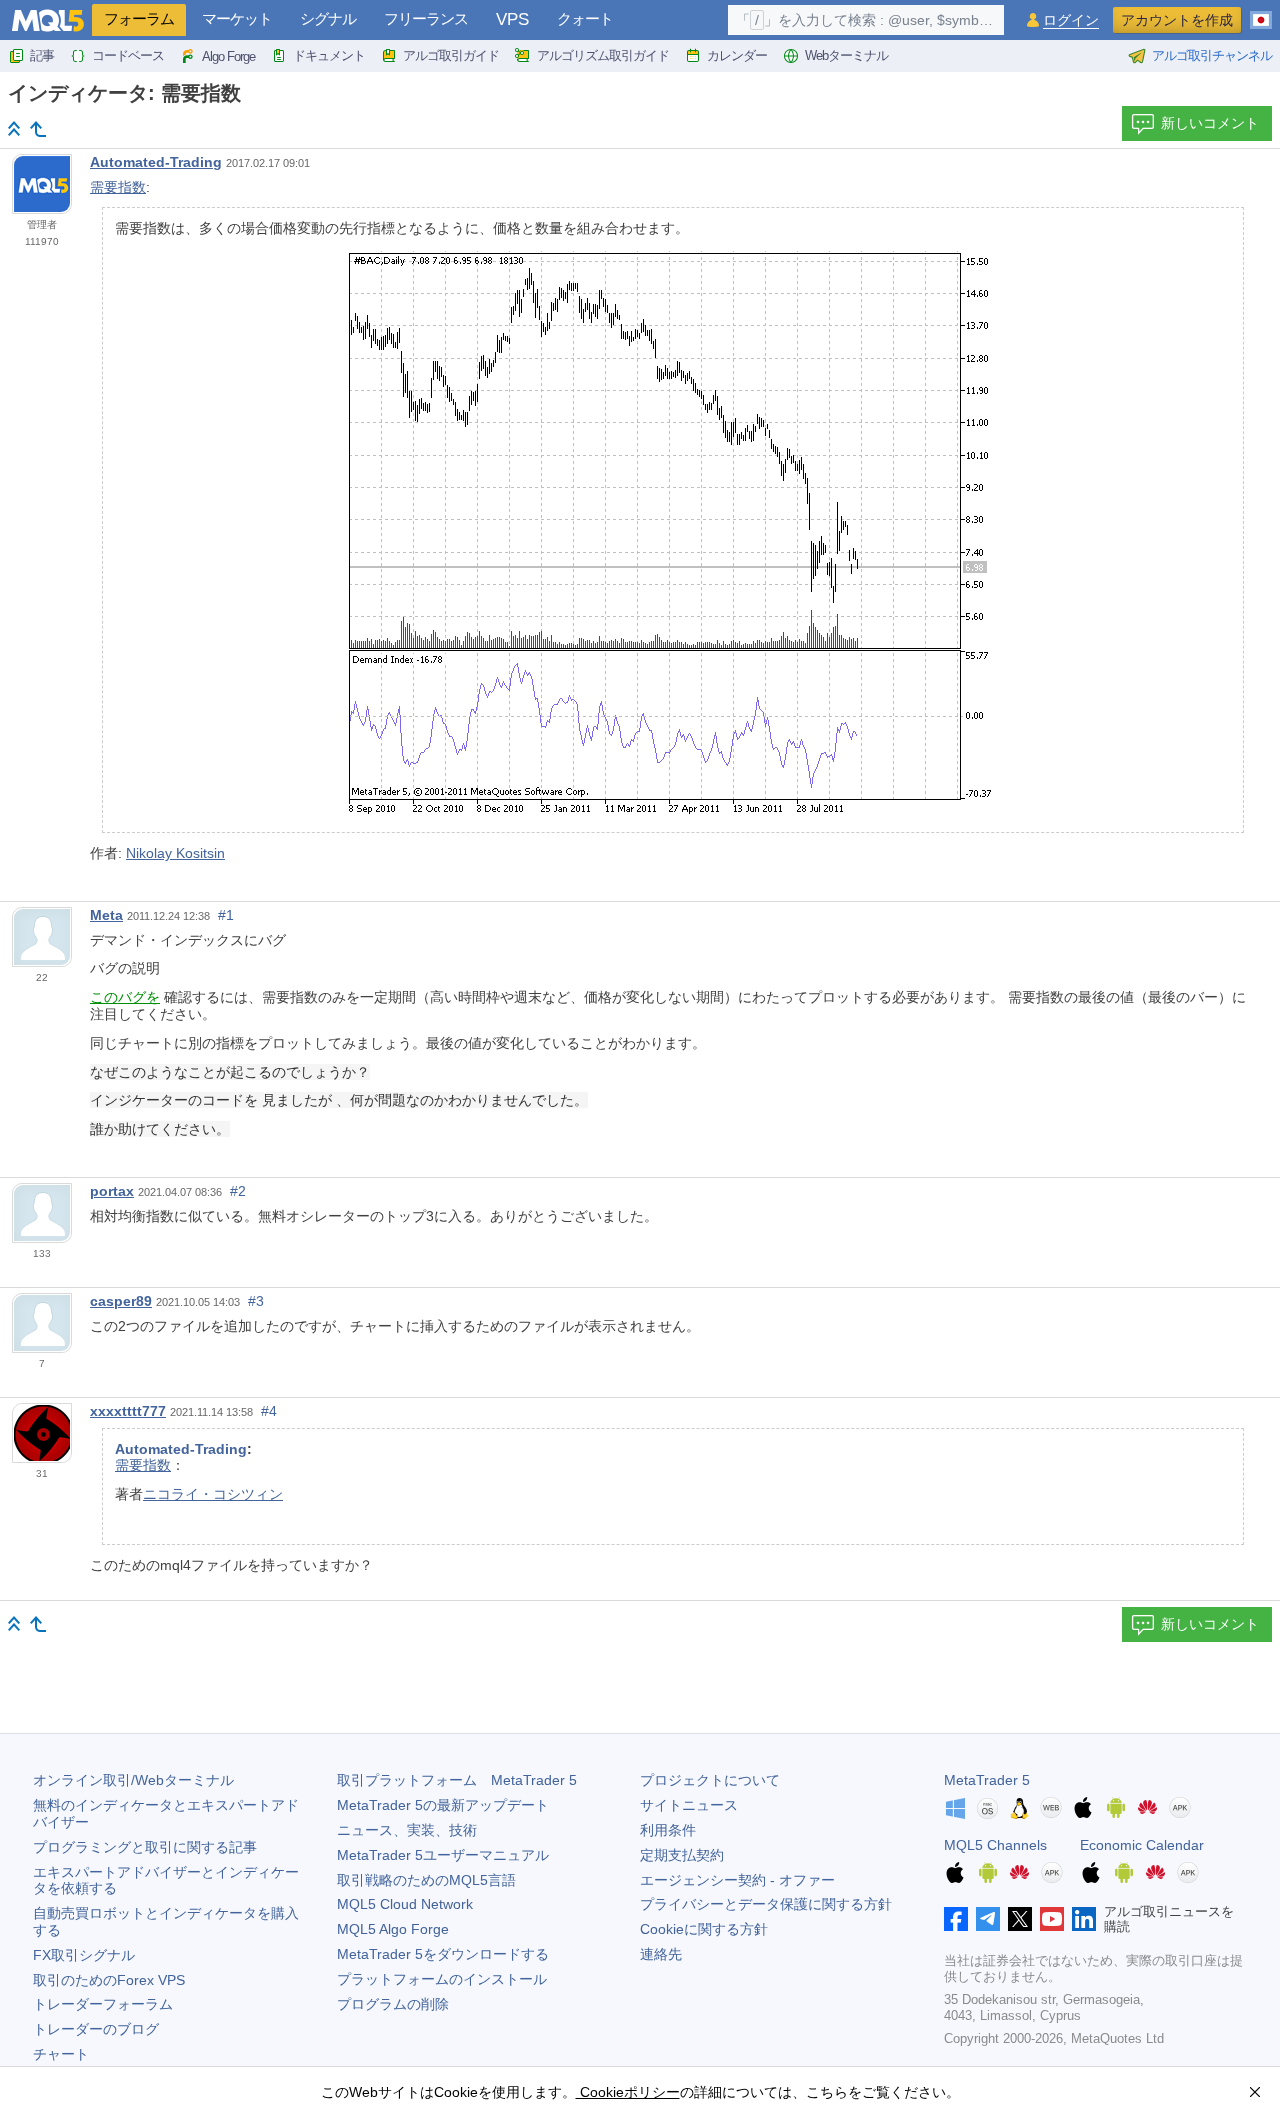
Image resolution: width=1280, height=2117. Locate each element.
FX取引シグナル (84, 1955)
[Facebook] (956, 1919)
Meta (106, 915)
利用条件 (668, 1830)
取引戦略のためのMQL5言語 (426, 1880)
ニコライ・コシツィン (213, 1494)
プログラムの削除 (393, 2004)
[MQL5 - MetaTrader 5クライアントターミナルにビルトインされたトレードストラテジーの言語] (48, 20)
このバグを (125, 997)
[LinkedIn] (1084, 1919)
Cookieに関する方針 (704, 1929)
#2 (238, 1191)
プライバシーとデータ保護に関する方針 (766, 1904)
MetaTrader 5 (987, 1780)
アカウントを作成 (1177, 20)
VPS (512, 19)
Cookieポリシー (628, 2092)
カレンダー (737, 55)
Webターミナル (846, 55)
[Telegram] (988, 1919)
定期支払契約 (682, 1855)
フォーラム (139, 18)
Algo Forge (228, 56)
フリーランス (426, 18)
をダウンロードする (443, 1954)
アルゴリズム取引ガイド (603, 55)
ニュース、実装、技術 (407, 1830)
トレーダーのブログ (96, 2029)
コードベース (128, 55)
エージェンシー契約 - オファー (737, 1880)
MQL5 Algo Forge (393, 1929)
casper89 (121, 1301)
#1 (226, 915)
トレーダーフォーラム (103, 2004)
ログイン (1071, 20)
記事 (42, 55)
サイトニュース (689, 1805)
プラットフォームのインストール (442, 1979)
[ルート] (14, 128)
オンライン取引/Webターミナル (133, 1780)
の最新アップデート (443, 1805)
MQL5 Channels (995, 1845)
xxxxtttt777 (128, 1411)
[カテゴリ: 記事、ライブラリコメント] (38, 129)
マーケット (237, 18)
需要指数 (118, 187)
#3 (256, 1301)
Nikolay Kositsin (175, 853)
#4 (269, 1411)
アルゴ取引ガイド (451, 55)
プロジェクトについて (710, 1780)
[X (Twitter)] (1020, 1919)
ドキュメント (329, 55)
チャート (61, 2054)
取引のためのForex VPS (109, 1980)
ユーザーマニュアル (443, 1855)
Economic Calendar (1142, 1845)
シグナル (328, 18)
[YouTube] (1052, 1919)
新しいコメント (1210, 123)
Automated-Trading (156, 162)
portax (112, 1191)
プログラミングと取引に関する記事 (145, 1847)
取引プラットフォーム (457, 1780)
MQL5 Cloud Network (405, 1904)
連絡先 (661, 1954)
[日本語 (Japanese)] (1261, 12)
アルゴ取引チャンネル (1212, 55)
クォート (585, 18)
